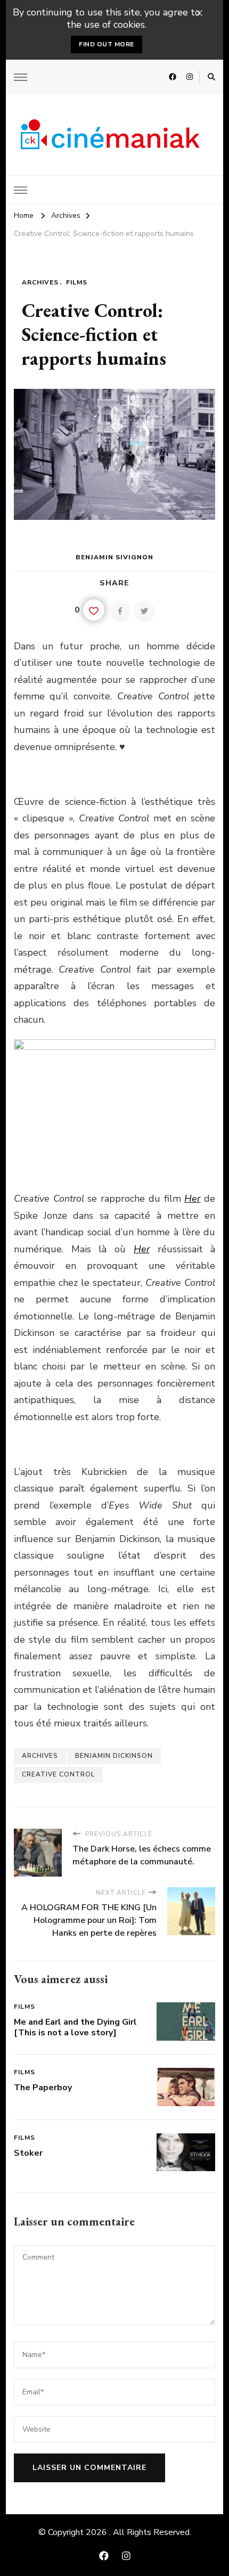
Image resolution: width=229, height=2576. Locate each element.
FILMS (77, 282)
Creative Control (58, 1774)
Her (192, 1199)
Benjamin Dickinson (114, 1756)
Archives (40, 282)
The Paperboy (43, 2088)
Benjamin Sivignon (114, 557)
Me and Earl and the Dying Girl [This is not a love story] (75, 2027)
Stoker (28, 2153)
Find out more (107, 44)
